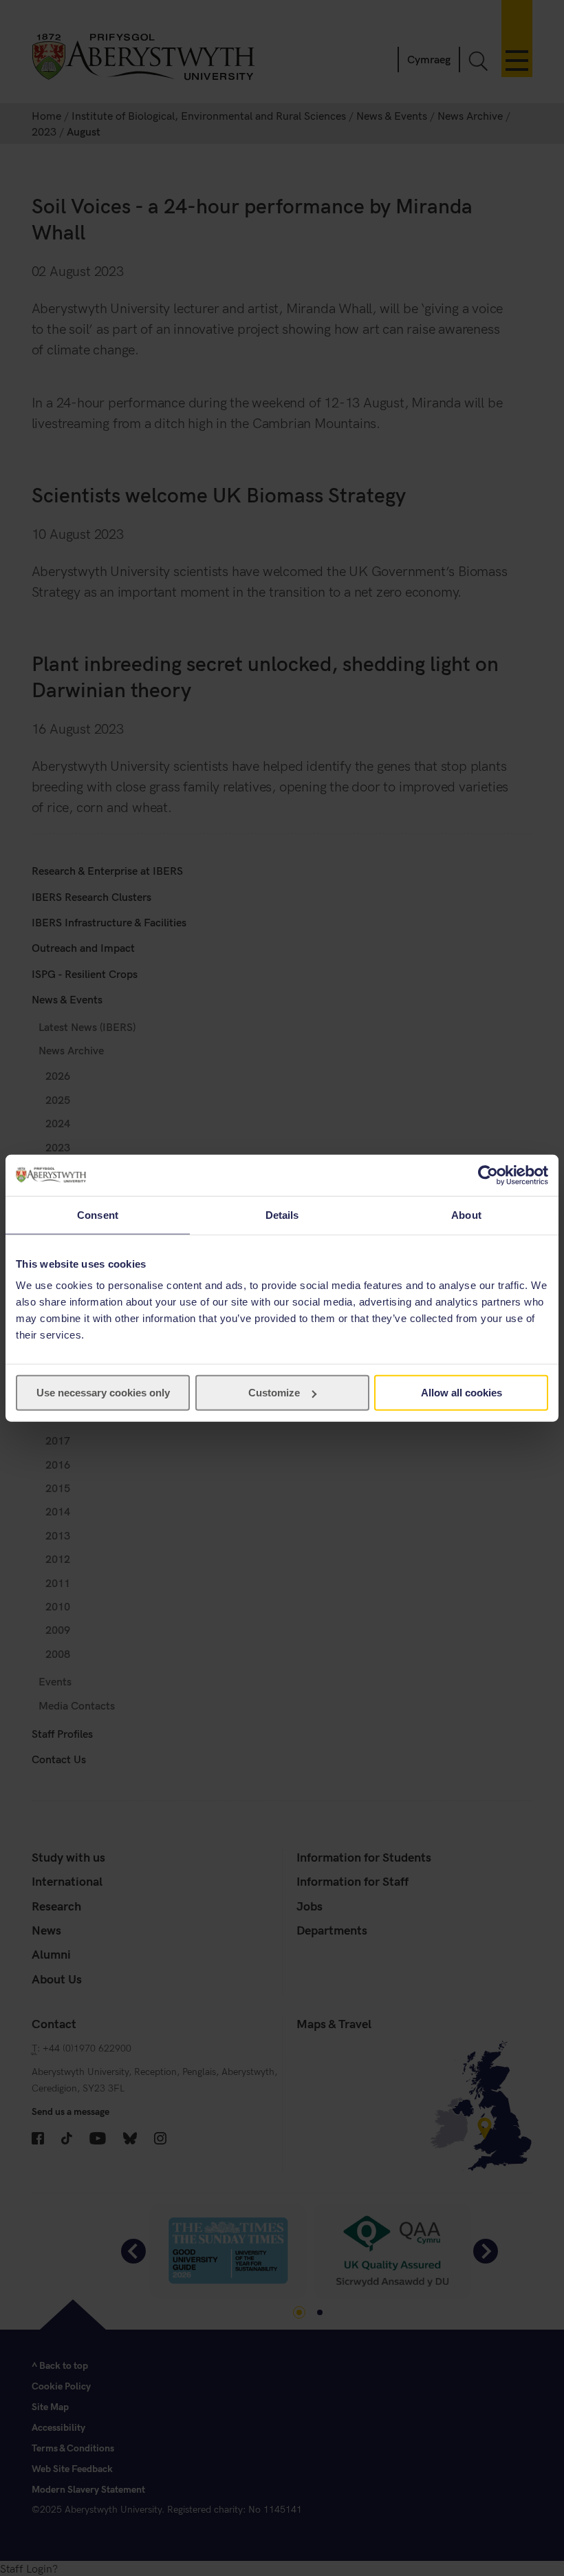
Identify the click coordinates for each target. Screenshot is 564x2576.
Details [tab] (282, 1214)
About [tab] (466, 1214)
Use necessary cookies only (103, 1393)
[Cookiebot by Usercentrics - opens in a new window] (488, 1175)
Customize (274, 1393)
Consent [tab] (98, 1214)
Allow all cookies (462, 1393)
